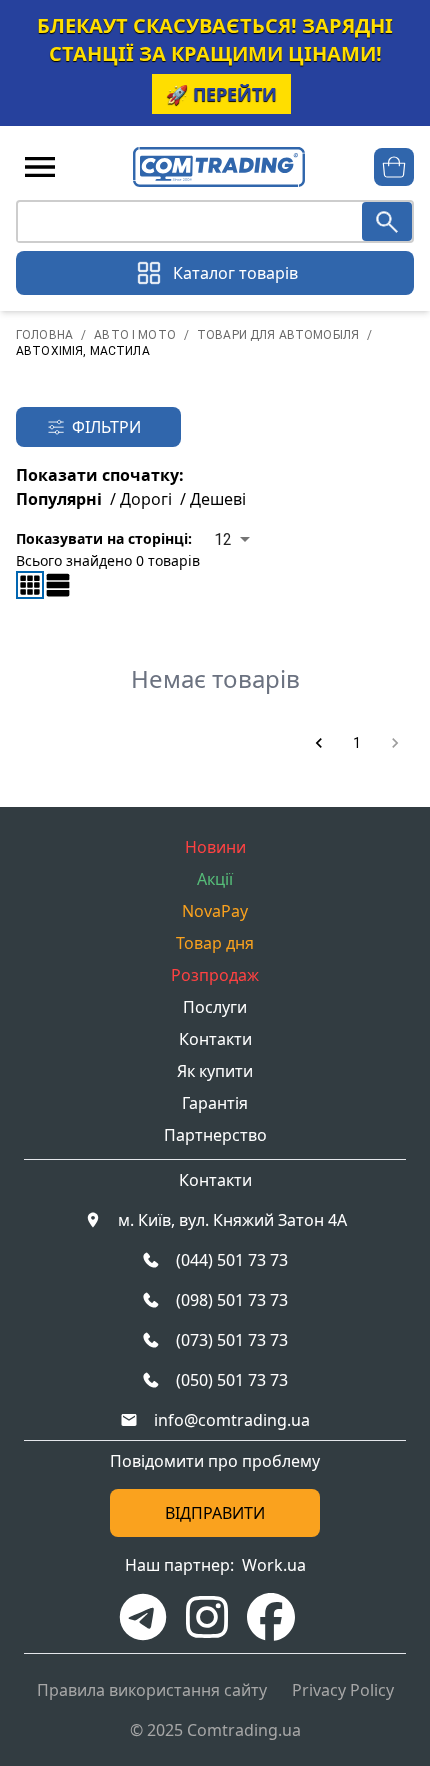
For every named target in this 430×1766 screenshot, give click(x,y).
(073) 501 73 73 (232, 1340)
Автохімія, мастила (83, 351)
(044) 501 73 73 (232, 1260)
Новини (215, 847)
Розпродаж (215, 975)
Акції (215, 879)
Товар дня (215, 943)
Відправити (215, 1513)
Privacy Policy (343, 1690)
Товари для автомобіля (278, 335)
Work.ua (274, 1565)
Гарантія (215, 1103)
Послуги (215, 1007)
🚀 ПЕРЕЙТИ (221, 94)
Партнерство (215, 1135)
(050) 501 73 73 (232, 1380)
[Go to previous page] (319, 743)
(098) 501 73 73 (232, 1300)
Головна (44, 335)
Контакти (215, 1039)
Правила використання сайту (152, 1690)
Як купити (215, 1071)
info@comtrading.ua (232, 1420)
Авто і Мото (135, 335)
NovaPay (215, 911)
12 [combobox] (223, 539)
